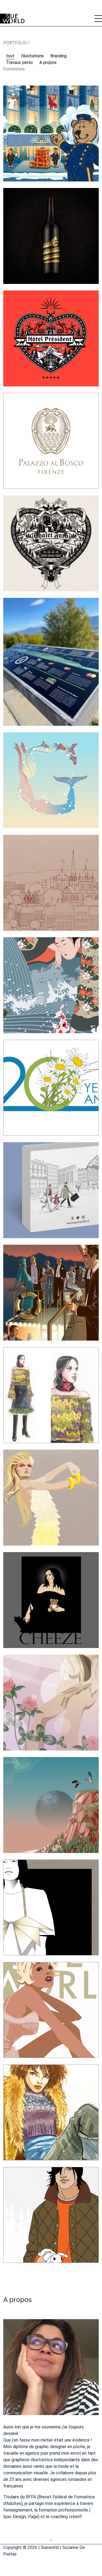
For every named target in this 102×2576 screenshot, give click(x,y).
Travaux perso (19, 62)
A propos (48, 62)
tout (10, 56)
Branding (58, 56)
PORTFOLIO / (17, 43)
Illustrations (32, 56)
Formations (14, 69)
